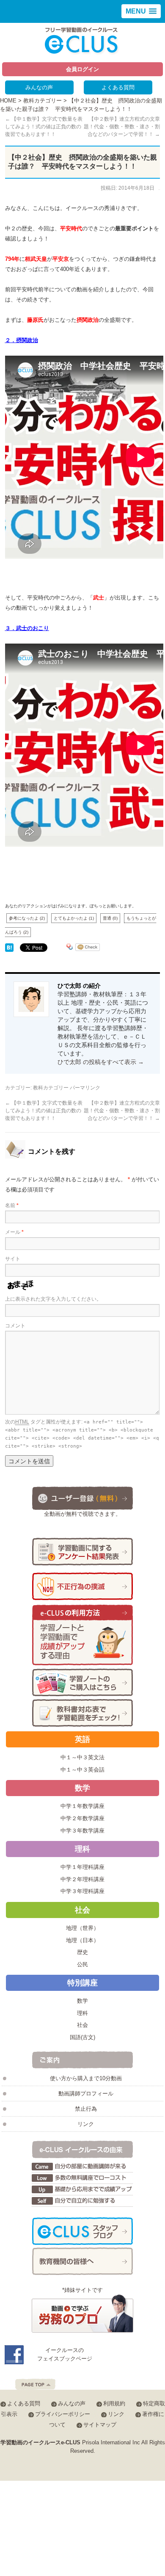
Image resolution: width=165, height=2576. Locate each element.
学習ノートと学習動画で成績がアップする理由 (82, 1635)
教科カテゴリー (43, 101)
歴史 (82, 1952)
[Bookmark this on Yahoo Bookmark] (70, 948)
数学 (82, 2001)
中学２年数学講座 (82, 1818)
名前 (12, 1205)
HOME (8, 101)
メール (14, 1232)
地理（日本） (82, 1940)
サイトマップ (100, 2425)
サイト (13, 1259)
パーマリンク (85, 1088)
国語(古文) (82, 2037)
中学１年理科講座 (82, 1867)
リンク (86, 2124)
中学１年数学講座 (82, 1806)
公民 (82, 1964)
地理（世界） (82, 1928)
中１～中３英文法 (82, 1757)
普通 (110, 918)
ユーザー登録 (82, 1498)
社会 (82, 2025)
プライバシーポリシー (63, 2414)
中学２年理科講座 (82, 1879)
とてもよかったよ (74, 918)
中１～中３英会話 (82, 1770)
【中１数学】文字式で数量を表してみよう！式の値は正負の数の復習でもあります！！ (44, 127)
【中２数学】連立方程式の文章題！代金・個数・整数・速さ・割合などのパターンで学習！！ (122, 127)
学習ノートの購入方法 (82, 1682)
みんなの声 (39, 87)
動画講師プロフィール (86, 2094)
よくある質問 (118, 87)
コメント (15, 1326)
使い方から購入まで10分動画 (86, 2078)
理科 (82, 2013)
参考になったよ (27, 918)
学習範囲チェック (82, 1713)
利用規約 (114, 2403)
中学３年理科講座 (82, 1891)
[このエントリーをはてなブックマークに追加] (9, 948)
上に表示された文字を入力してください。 (53, 1299)
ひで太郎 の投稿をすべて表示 (101, 1062)
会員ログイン (82, 69)
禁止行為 (86, 2109)
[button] (141, 11)
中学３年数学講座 (82, 1831)
